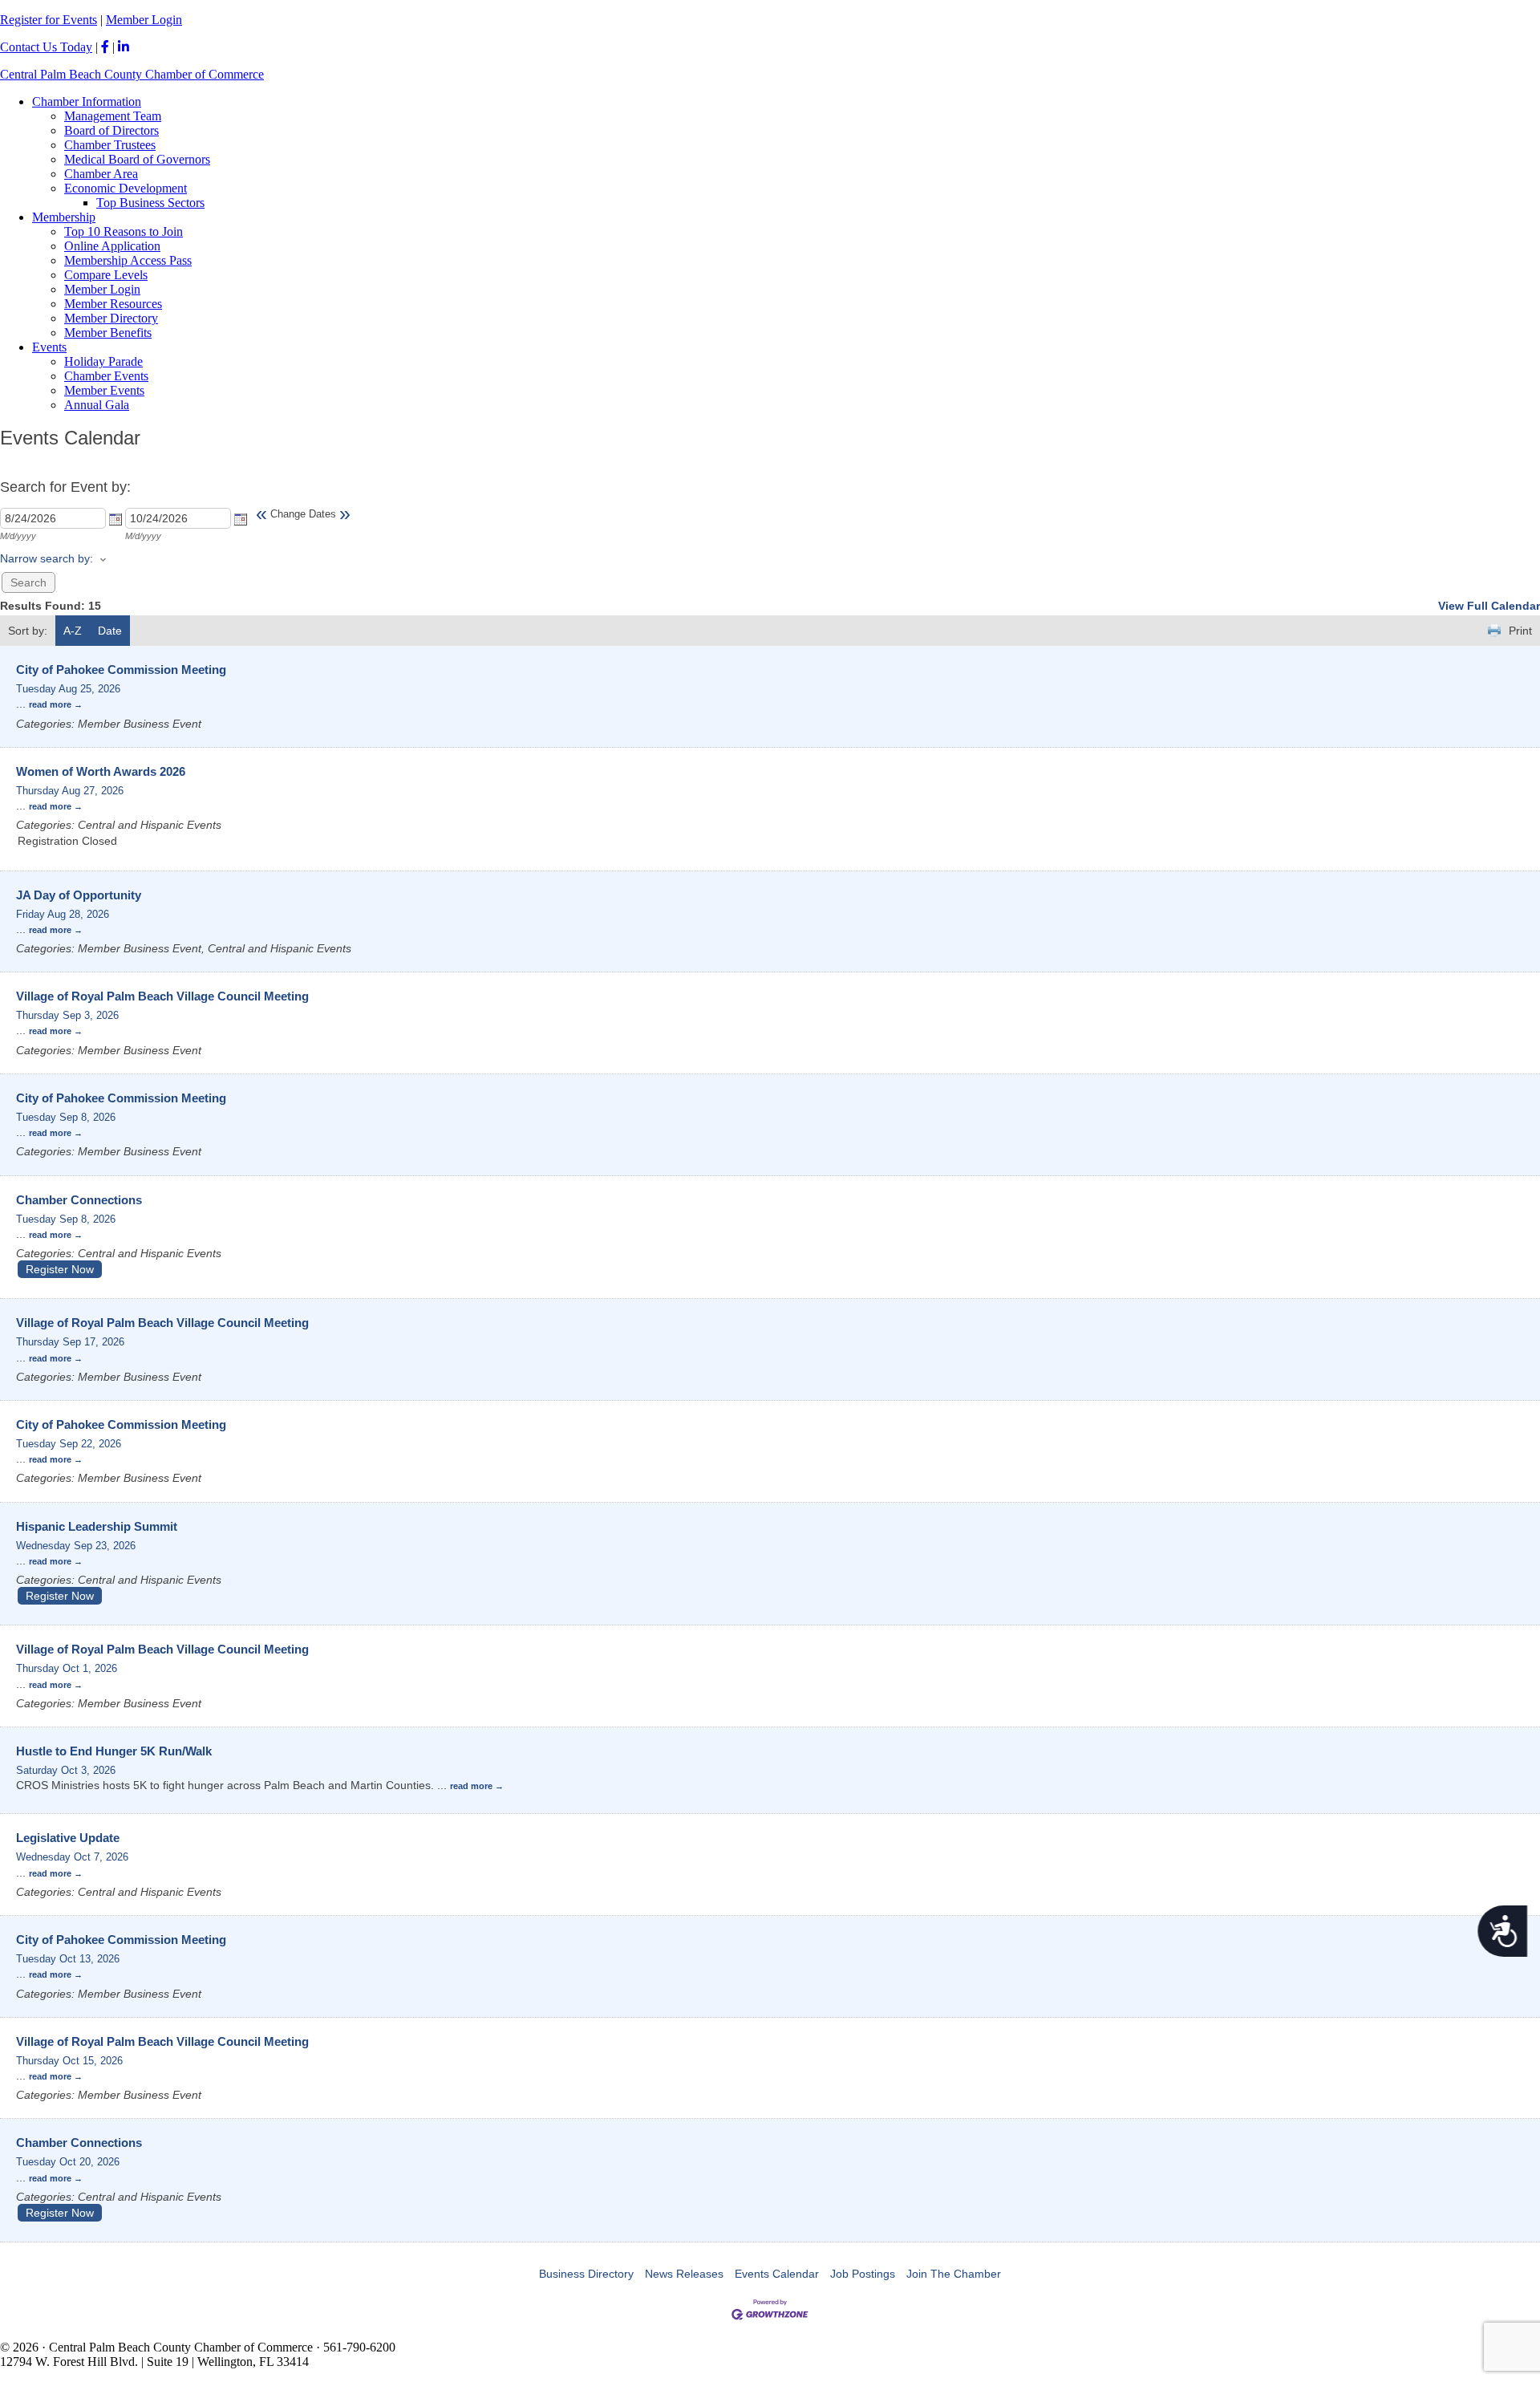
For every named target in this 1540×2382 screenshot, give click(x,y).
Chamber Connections (79, 1200)
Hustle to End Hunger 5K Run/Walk (114, 1751)
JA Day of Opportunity (79, 895)
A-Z (73, 631)
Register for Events (49, 20)
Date (110, 631)
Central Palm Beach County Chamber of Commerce (132, 74)
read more (50, 704)
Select (115, 519)
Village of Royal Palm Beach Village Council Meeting (162, 996)
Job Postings (863, 2274)
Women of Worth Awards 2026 (101, 771)
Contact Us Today (46, 47)
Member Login (144, 20)
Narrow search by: (47, 558)
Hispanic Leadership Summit (97, 1526)
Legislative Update (68, 1838)
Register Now (60, 1269)
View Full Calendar (1489, 606)
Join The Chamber (954, 2274)
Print (1520, 631)
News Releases (684, 2274)
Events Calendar (777, 2274)
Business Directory (586, 2274)
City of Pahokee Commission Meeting (121, 670)
